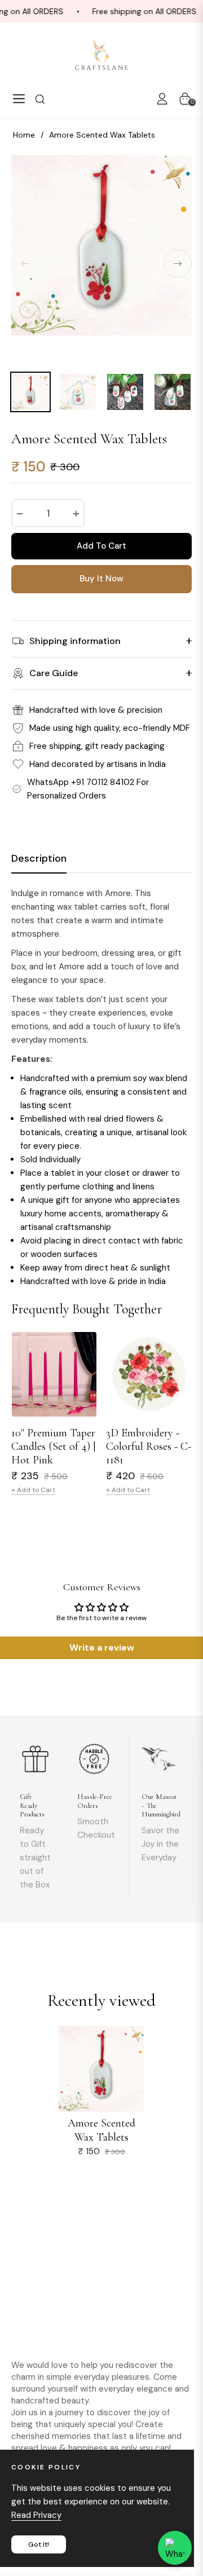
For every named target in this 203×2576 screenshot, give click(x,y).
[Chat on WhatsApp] (175, 2548)
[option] (101, 263)
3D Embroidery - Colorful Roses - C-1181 (149, 1446)
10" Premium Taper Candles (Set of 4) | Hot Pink (53, 1446)
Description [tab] (39, 859)
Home (24, 135)
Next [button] (178, 263)
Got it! (39, 2544)
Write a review (102, 1648)
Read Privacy (36, 2515)
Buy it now (101, 579)
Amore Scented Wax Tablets (101, 2130)
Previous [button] (25, 263)
